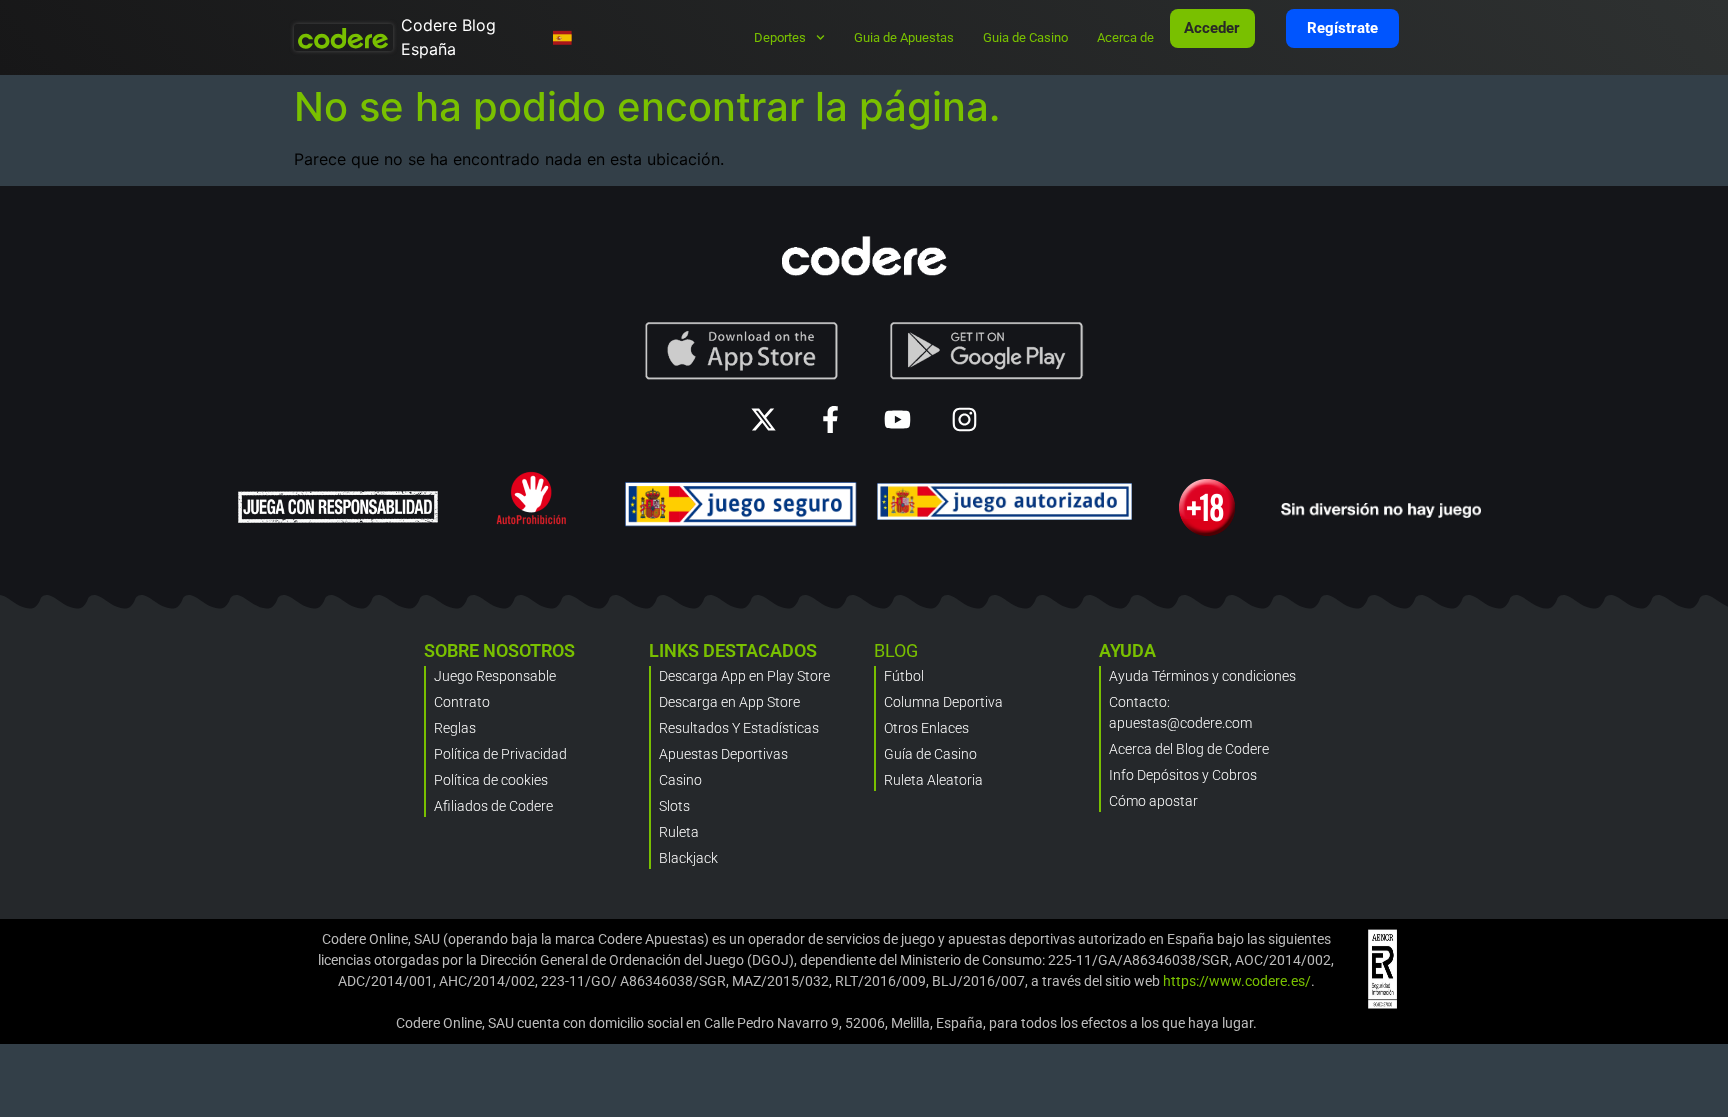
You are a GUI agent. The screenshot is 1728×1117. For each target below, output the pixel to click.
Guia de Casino (1025, 37)
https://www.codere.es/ (1237, 981)
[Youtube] (897, 419)
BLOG (896, 650)
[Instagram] (964, 419)
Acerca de (1125, 37)
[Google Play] (987, 351)
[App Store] (741, 351)
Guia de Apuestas (904, 37)
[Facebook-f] (830, 419)
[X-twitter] (763, 419)
